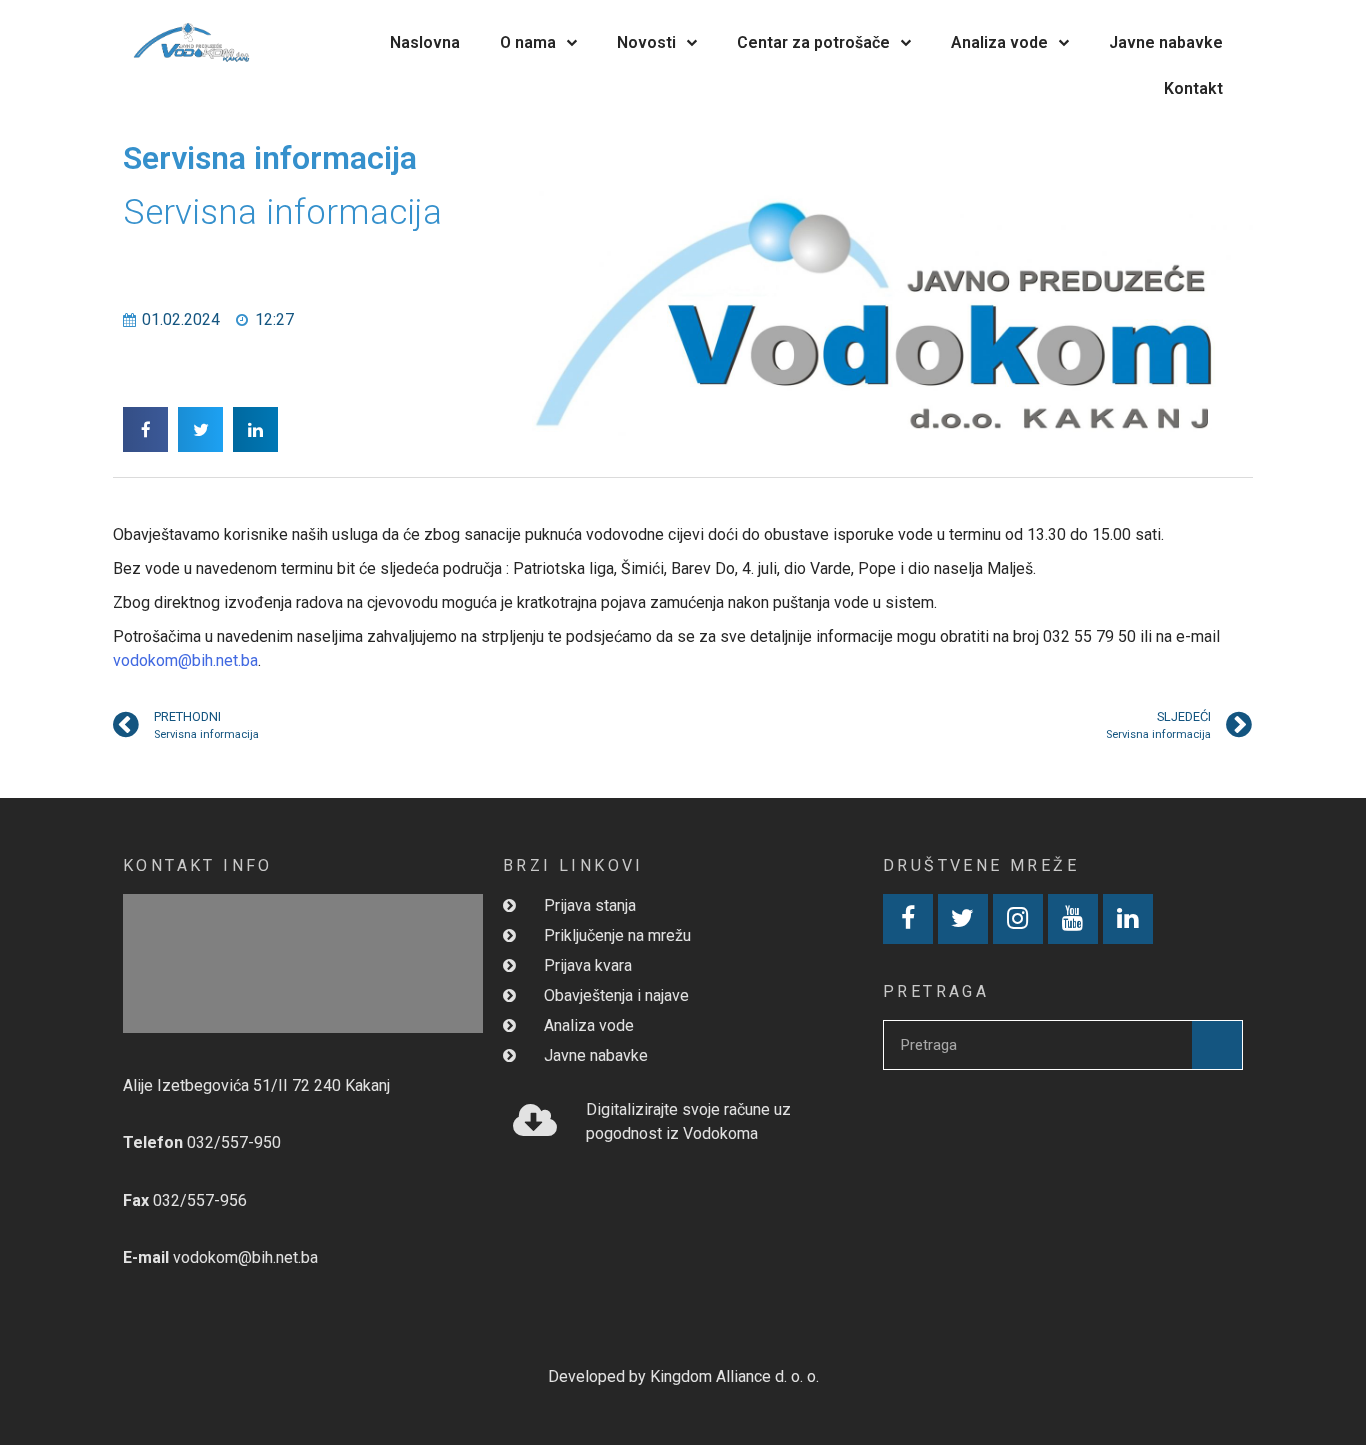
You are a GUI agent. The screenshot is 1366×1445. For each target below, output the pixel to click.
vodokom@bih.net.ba (185, 660)
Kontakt (1193, 88)
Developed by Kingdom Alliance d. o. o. (683, 1376)
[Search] (1217, 1045)
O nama (528, 42)
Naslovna (425, 42)
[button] (145, 429)
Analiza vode (999, 42)
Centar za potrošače (813, 42)
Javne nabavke (1166, 42)
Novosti (646, 42)
